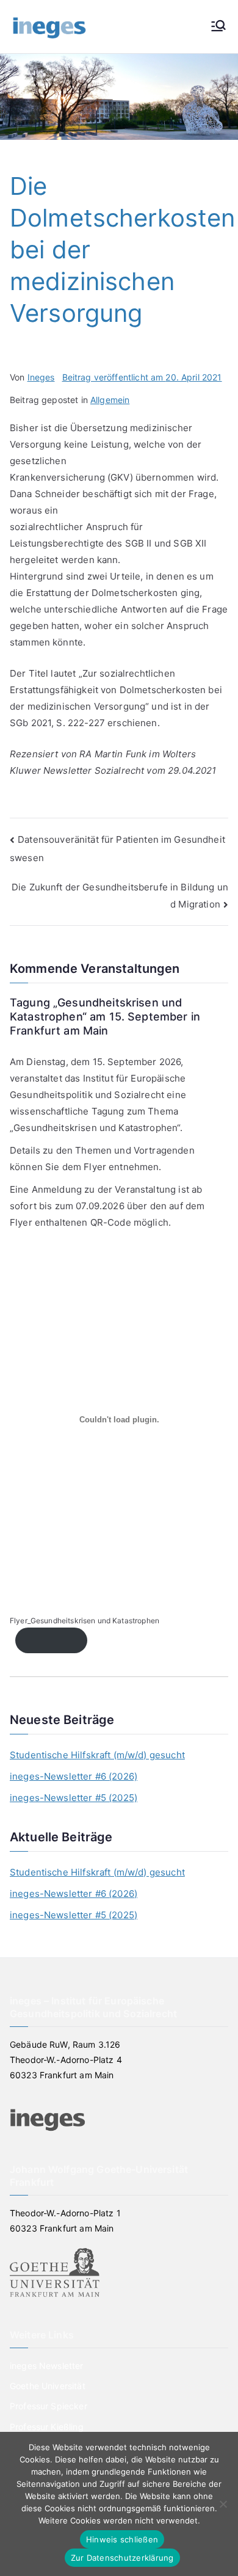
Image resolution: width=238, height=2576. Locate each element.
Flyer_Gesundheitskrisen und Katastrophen (85, 1621)
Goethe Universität (48, 2386)
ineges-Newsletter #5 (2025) (74, 1798)
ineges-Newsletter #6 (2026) (74, 1776)
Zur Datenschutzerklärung (122, 2558)
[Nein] (223, 2504)
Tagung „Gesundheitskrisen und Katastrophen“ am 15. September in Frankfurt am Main (105, 1017)
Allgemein (110, 400)
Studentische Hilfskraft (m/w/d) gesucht (97, 1755)
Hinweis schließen (122, 2539)
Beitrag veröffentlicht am (142, 377)
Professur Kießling (47, 2427)
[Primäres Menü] (218, 27)
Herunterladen (51, 1640)
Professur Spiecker (49, 2406)
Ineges (41, 377)
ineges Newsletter (47, 2366)
